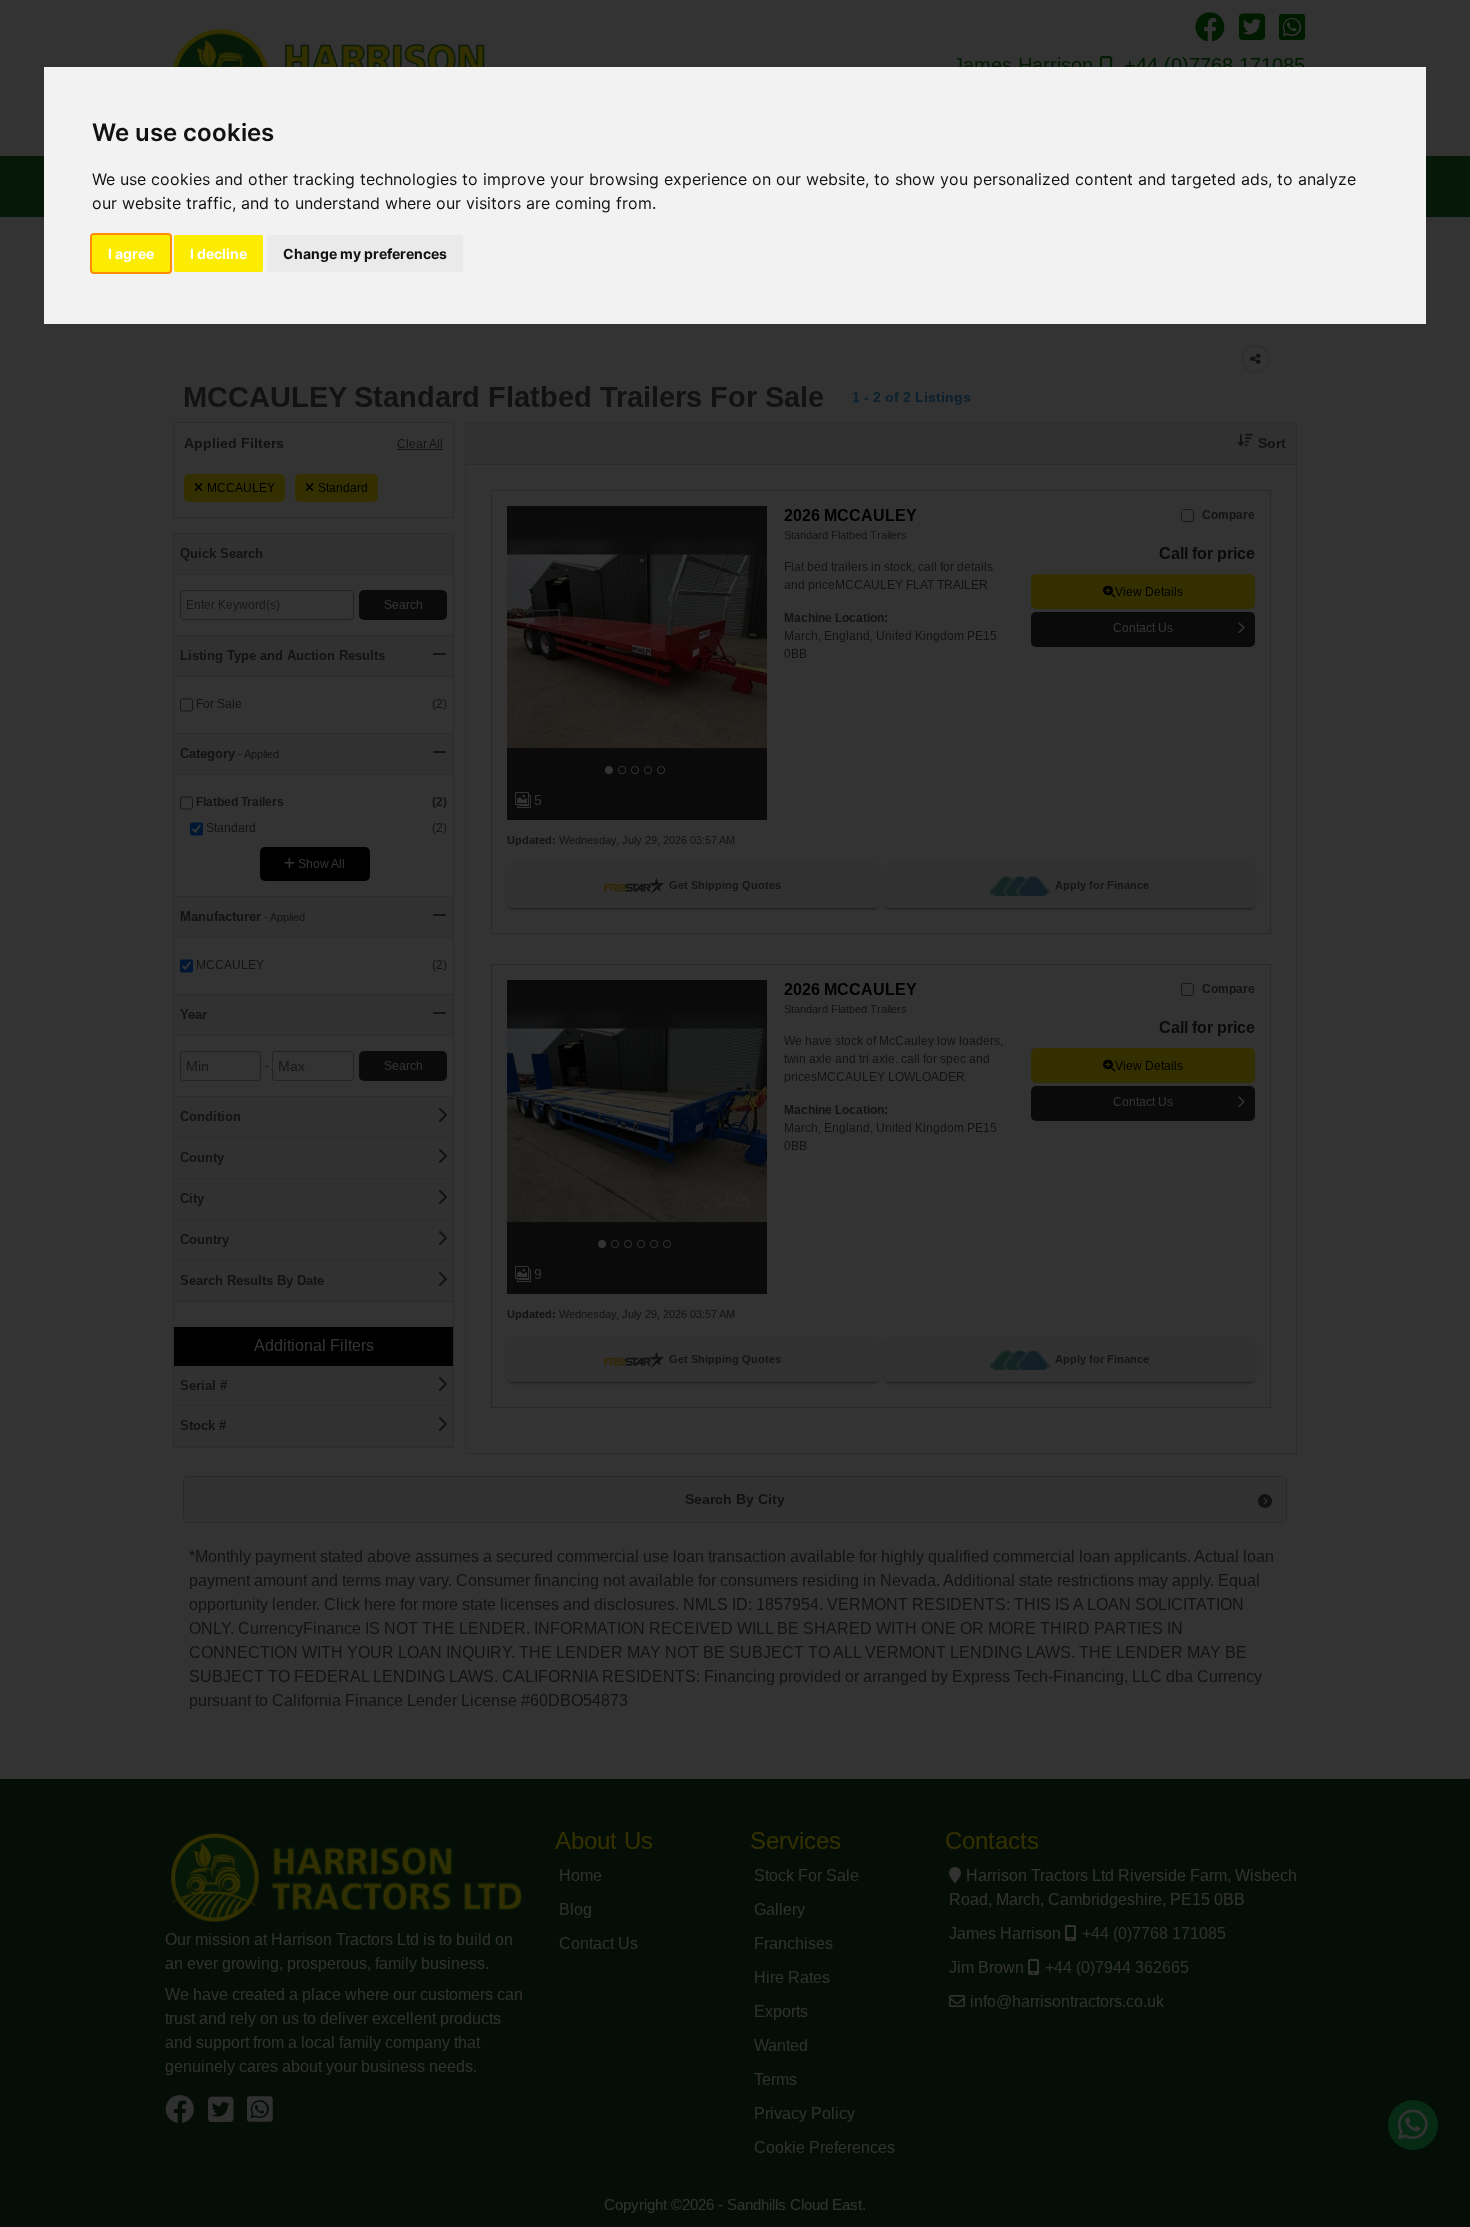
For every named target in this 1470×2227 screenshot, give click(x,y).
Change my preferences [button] (365, 253)
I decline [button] (218, 253)
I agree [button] (131, 253)
